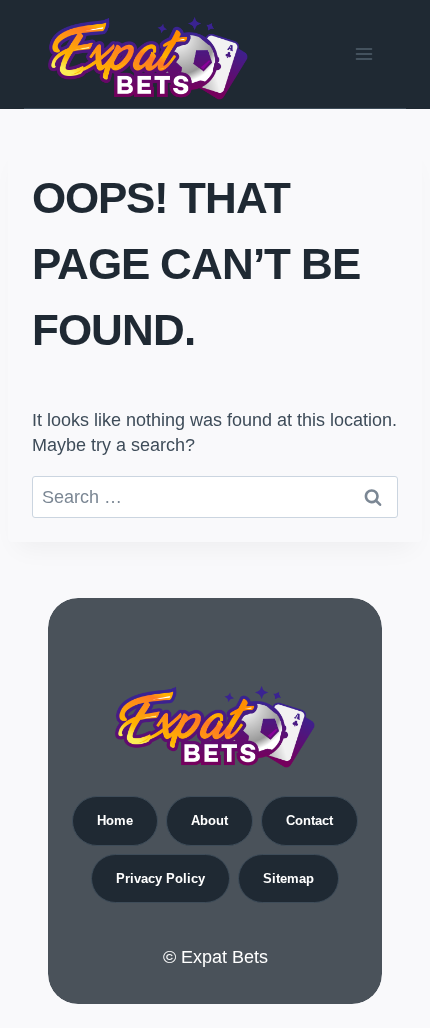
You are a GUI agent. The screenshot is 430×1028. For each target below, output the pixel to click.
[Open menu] (363, 53)
